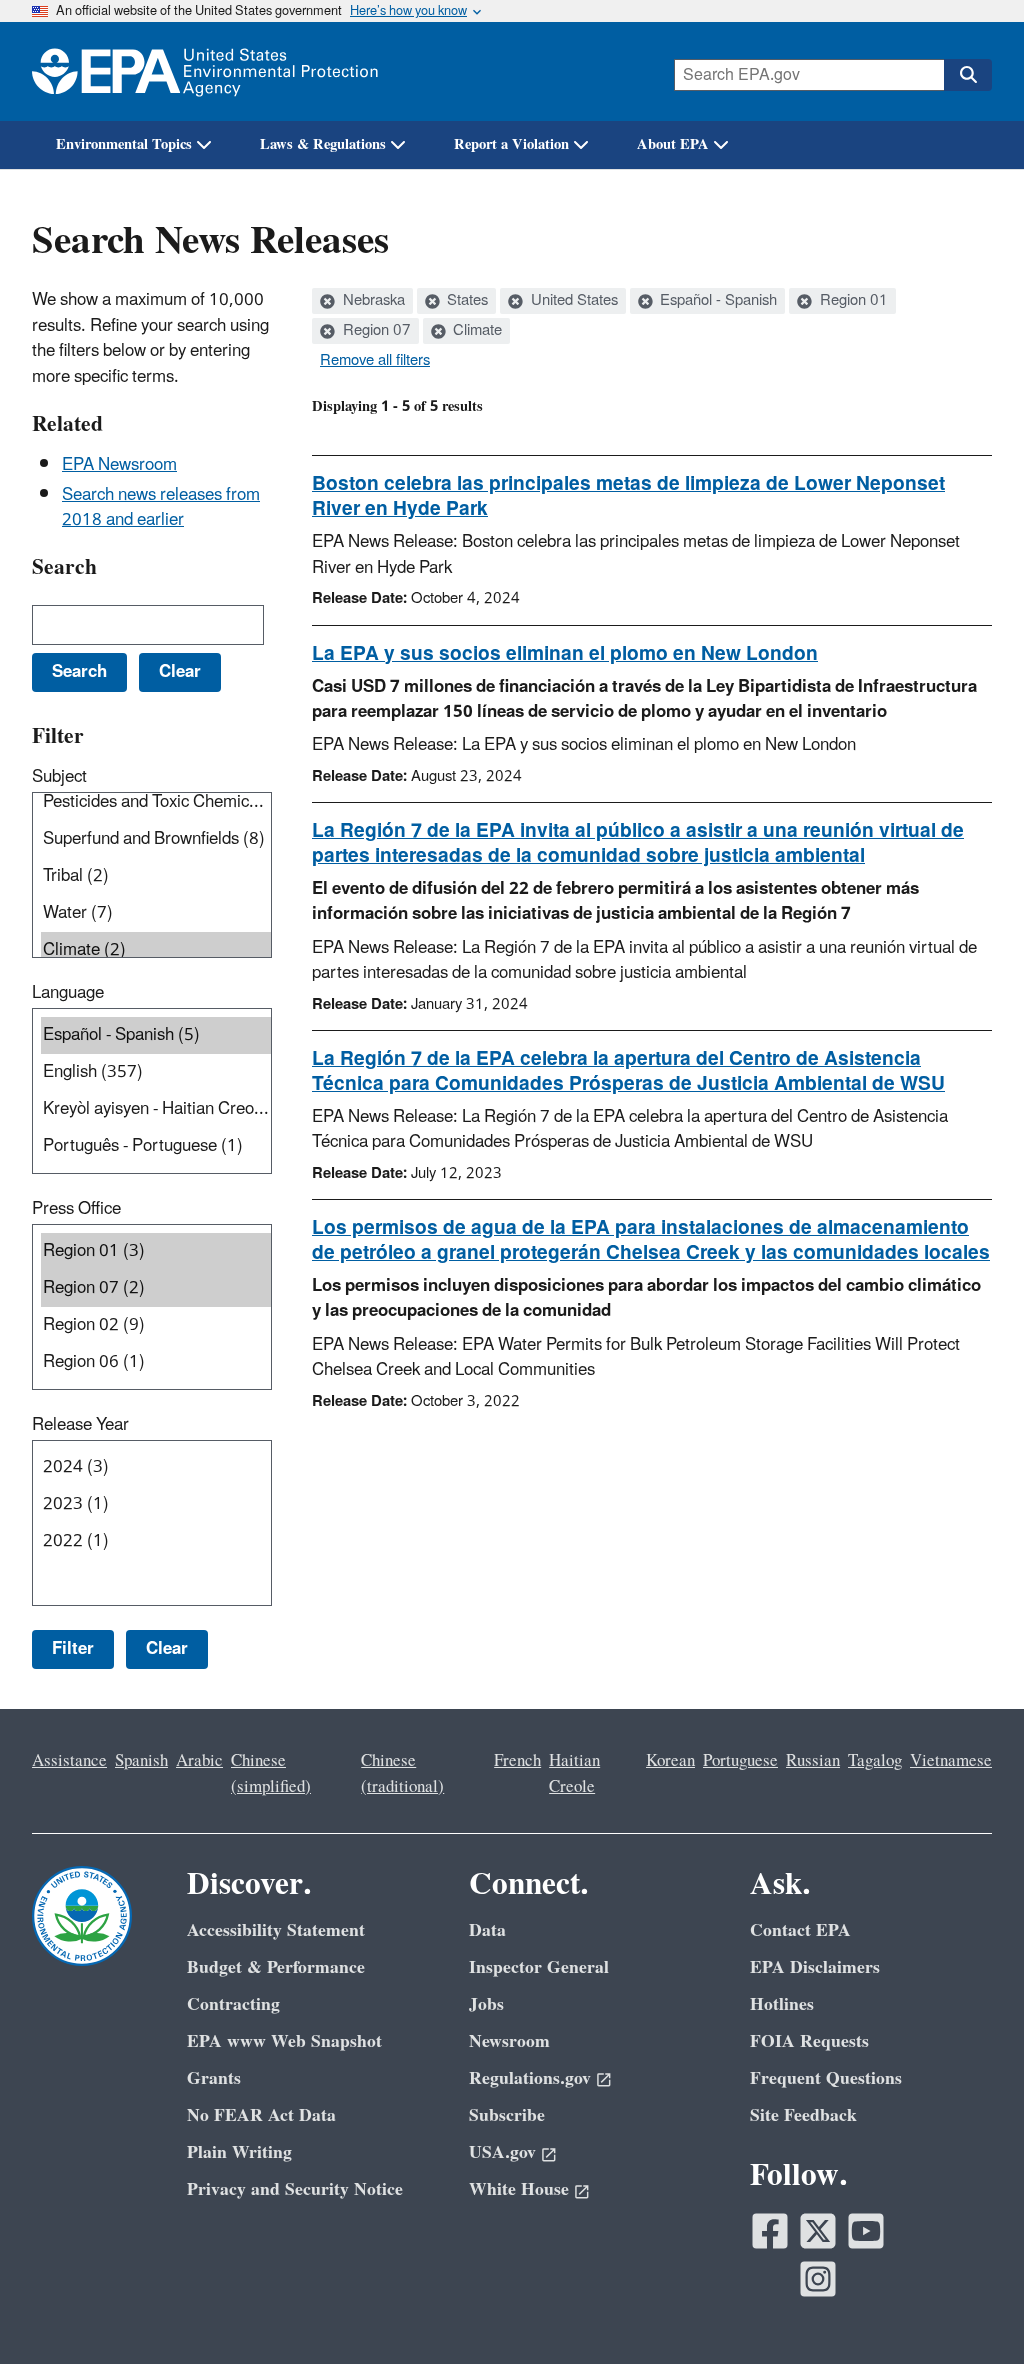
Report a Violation (511, 144)
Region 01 (852, 301)
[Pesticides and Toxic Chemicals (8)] (156, 802)
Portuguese (740, 1761)
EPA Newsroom (119, 465)
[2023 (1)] (156, 1504)
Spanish (141, 1761)
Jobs (486, 2004)
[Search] (968, 75)
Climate (475, 331)
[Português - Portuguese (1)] (156, 1146)
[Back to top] (969, 2310)
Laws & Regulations (323, 144)
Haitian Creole (574, 1773)
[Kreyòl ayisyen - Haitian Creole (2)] (156, 1109)
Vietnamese (951, 1761)
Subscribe (507, 2115)
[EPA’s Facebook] (770, 2231)
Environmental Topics (124, 144)
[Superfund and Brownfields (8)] (156, 839)
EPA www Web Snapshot (284, 2041)
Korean (670, 1761)
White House (519, 2189)
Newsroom (509, 2041)
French (517, 1761)
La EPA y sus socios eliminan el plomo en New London (565, 654)
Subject (59, 777)
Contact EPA (800, 1930)
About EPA (673, 144)
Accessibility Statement (276, 1930)
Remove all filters (375, 361)
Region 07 (375, 331)
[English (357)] (156, 1072)
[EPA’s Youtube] (866, 2231)
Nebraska (372, 301)
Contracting (233, 2004)
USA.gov (502, 2152)
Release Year (80, 1425)
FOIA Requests (809, 2041)
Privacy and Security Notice (295, 2189)
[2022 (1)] (156, 1541)
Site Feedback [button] (803, 2115)
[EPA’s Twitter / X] (818, 2231)
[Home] (205, 71)
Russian (813, 1761)
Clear (167, 1649)
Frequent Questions (826, 2078)
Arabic (199, 1761)
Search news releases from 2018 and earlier (161, 507)
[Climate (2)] (156, 950)
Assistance (69, 1761)
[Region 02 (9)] (156, 1325)
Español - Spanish (716, 301)
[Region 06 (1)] (156, 1362)
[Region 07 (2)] (156, 1288)
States (465, 301)
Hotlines (782, 2004)
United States (572, 301)
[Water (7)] (156, 913)
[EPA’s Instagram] (818, 2279)
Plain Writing (239, 2152)
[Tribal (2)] (156, 876)
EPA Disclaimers (815, 1967)
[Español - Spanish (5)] (156, 1035)
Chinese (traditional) (402, 1773)
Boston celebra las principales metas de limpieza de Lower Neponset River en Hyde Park (628, 496)
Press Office (76, 1209)
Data (487, 1930)
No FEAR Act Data (261, 2115)
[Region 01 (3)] (156, 1251)
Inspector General (539, 1967)
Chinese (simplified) (271, 1773)
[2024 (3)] (156, 1467)
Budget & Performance (276, 1967)
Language (68, 993)
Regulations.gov (530, 2078)
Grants (214, 2078)
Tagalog (875, 1761)
